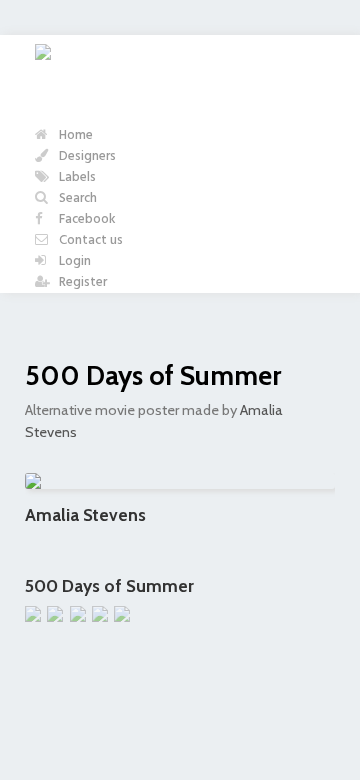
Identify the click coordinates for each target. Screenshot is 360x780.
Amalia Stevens (85, 514)
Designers (86, 156)
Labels (76, 177)
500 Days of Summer (153, 375)
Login (73, 261)
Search (76, 198)
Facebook (86, 219)
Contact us (89, 240)
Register (81, 282)
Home (74, 135)
